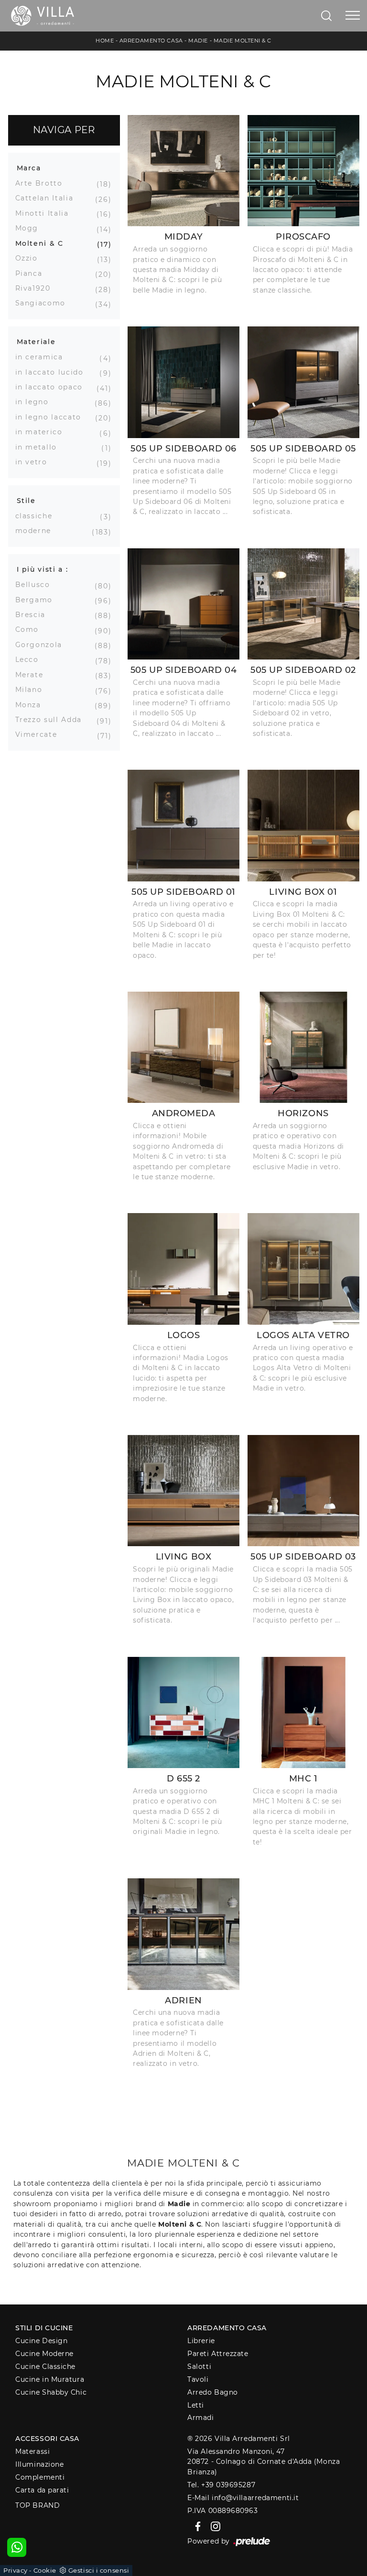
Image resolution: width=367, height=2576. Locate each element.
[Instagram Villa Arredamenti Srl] (213, 2526)
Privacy (16, 2570)
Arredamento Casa (151, 41)
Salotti (199, 2367)
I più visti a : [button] (43, 569)
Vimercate (40, 734)
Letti (196, 2405)
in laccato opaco (53, 387)
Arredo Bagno (213, 2392)
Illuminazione (39, 2464)
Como (31, 629)
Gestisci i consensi (99, 2570)
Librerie (201, 2341)
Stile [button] (26, 501)
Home (105, 41)
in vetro (35, 462)
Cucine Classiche (45, 2367)
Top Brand (38, 2505)
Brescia (34, 615)
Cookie (45, 2570)
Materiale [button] (36, 342)
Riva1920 (37, 288)
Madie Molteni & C (243, 41)
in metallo (40, 447)
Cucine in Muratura (50, 2379)
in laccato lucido (53, 372)
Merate (33, 675)
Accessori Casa (47, 2439)
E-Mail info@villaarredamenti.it (243, 2498)
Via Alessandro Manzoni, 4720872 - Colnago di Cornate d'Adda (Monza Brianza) (264, 2462)
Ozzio (30, 258)
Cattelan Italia (48, 198)
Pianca (32, 273)
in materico (43, 432)
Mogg (31, 228)
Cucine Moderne (44, 2354)
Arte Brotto (43, 183)
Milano (32, 690)
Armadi (200, 2418)
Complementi (40, 2477)
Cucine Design (41, 2341)
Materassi (32, 2451)
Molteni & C (43, 243)
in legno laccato (52, 417)
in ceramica (43, 357)
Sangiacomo (44, 303)
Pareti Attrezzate (218, 2354)
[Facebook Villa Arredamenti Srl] (196, 2526)
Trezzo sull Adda (52, 720)
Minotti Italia (46, 213)
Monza (32, 705)
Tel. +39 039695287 (221, 2485)
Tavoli (198, 2379)
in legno (36, 402)
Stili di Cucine (44, 2328)
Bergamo (38, 600)
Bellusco (36, 585)
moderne (37, 531)
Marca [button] (29, 168)
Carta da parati (42, 2490)
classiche (38, 516)
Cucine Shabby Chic (51, 2392)
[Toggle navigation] (353, 16)
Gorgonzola (43, 645)
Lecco (31, 660)
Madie (198, 41)
